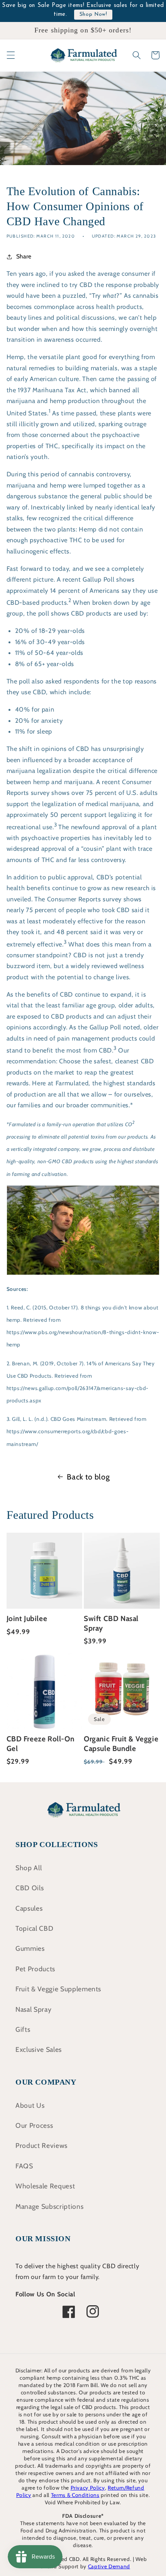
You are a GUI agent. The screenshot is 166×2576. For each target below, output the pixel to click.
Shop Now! (93, 14)
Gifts (23, 2029)
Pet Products (35, 1969)
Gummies (30, 1948)
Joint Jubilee (27, 1619)
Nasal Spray (33, 2009)
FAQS (24, 2166)
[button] (10, 55)
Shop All (29, 1868)
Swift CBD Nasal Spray (111, 1623)
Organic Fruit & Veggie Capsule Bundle (121, 1744)
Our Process (34, 2125)
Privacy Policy (88, 2488)
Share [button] (24, 256)
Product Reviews (41, 2145)
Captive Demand (109, 2566)
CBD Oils (30, 1888)
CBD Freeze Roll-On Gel (41, 1744)
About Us (30, 2105)
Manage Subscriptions (49, 2206)
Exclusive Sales (39, 2049)
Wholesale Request (45, 2186)
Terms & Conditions (75, 2495)
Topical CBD (34, 1928)
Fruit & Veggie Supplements (58, 1989)
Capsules (29, 1908)
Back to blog (88, 1477)
